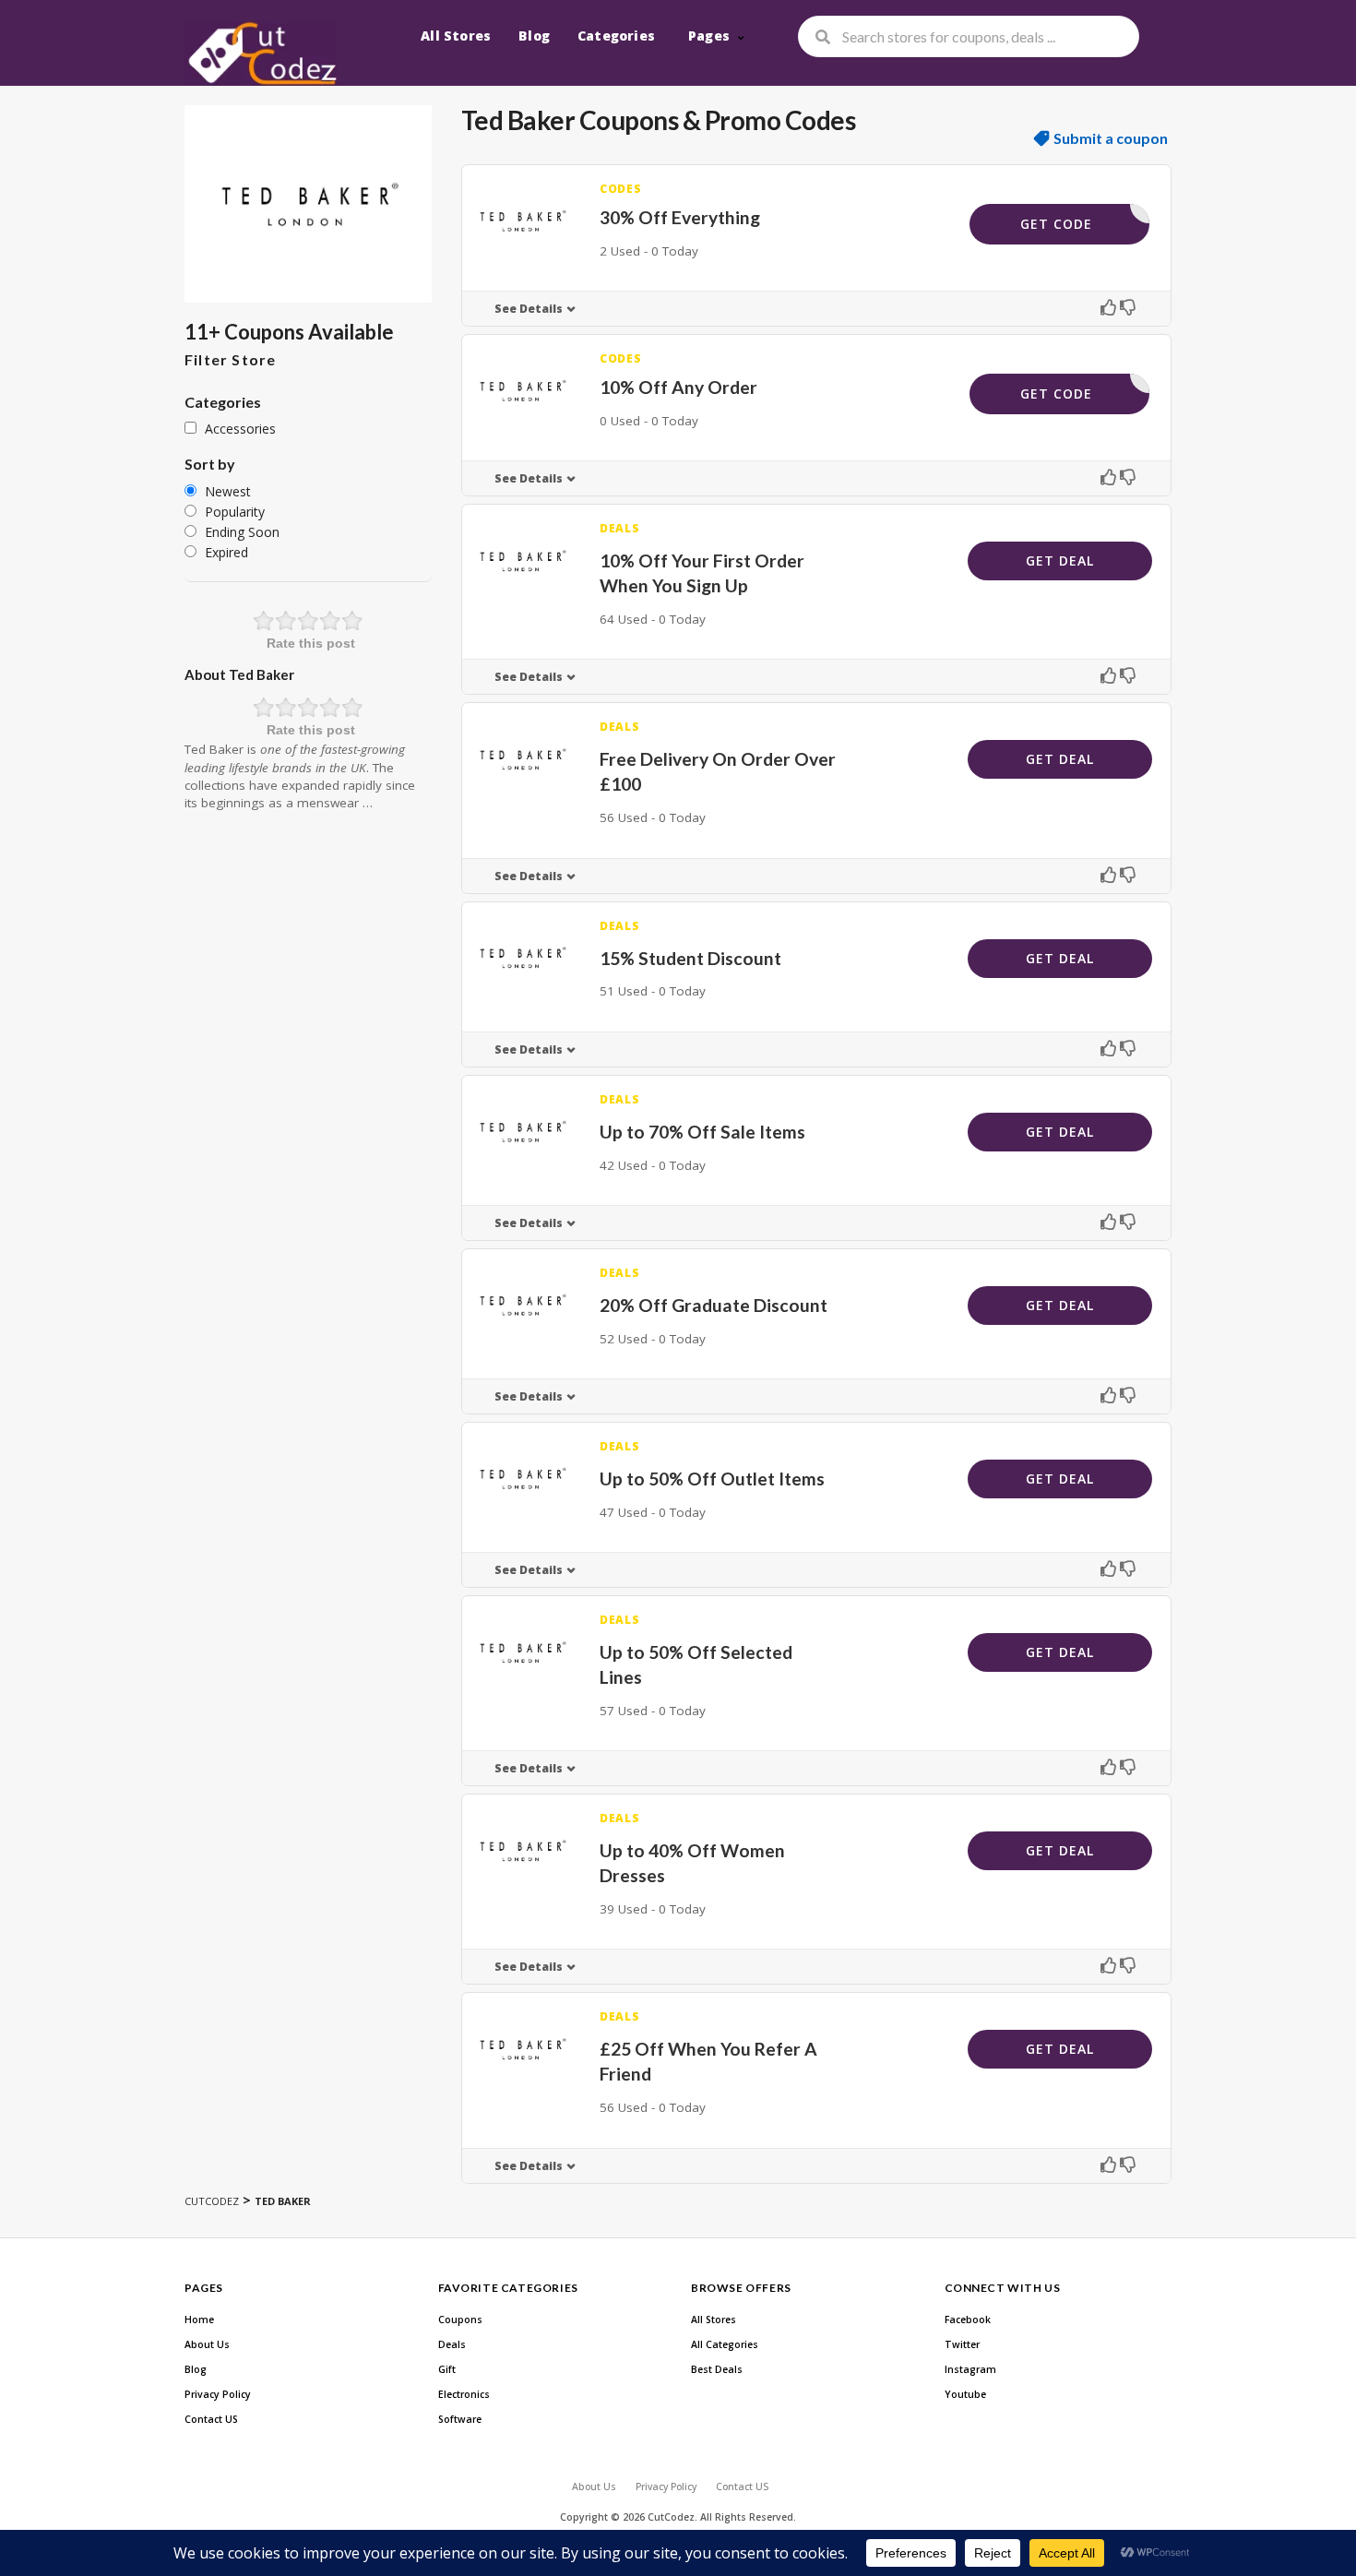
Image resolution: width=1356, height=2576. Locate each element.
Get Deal (1060, 561)
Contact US (211, 2419)
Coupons (460, 2320)
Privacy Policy (218, 2394)
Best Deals (717, 2369)
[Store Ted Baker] (308, 204)
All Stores (456, 36)
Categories (616, 36)
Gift (447, 2369)
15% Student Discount (690, 958)
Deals (452, 2344)
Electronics (464, 2394)
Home (199, 2320)
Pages (709, 36)
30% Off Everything (680, 217)
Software (460, 2419)
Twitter (962, 2344)
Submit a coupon (1111, 138)
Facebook (968, 2320)
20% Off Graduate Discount (714, 1305)
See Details (529, 309)
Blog (534, 36)
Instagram (970, 2369)
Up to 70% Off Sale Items (702, 1132)
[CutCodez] (261, 54)
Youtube (965, 2394)
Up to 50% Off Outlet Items (712, 1479)
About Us (207, 2344)
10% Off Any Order (678, 387)
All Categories (725, 2344)
